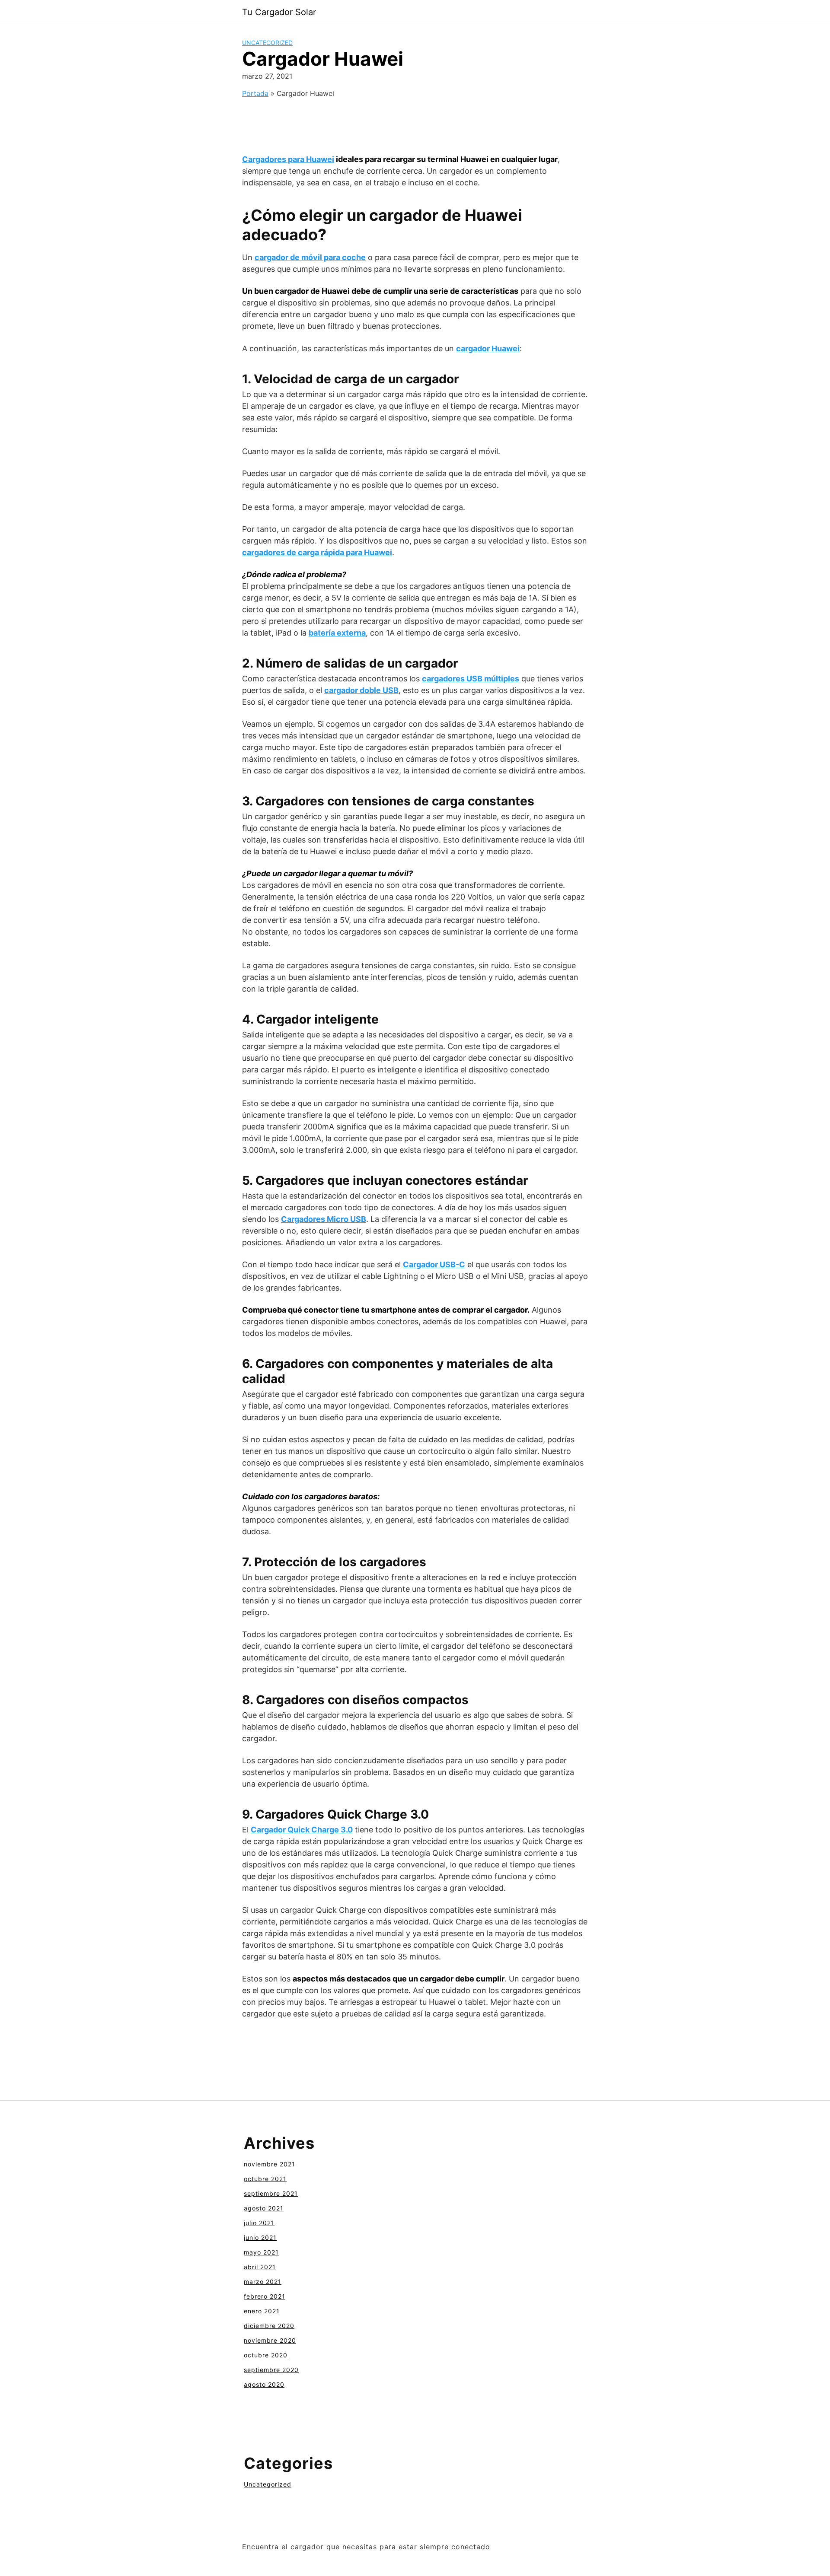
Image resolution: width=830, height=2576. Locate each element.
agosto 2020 (264, 2384)
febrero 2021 (265, 2296)
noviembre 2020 (270, 2340)
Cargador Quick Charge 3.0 (302, 1830)
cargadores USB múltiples (471, 679)
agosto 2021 (264, 2208)
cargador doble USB (361, 690)
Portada (255, 93)
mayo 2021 (261, 2252)
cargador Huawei (488, 348)
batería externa (337, 633)
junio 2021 (260, 2237)
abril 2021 (260, 2267)
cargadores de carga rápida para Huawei (317, 552)
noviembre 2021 (270, 2164)
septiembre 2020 (271, 2370)
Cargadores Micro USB (324, 1219)
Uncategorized (267, 43)
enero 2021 (262, 2311)
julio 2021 (259, 2223)
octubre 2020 (266, 2355)
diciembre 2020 (269, 2326)
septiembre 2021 (271, 2193)
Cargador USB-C (434, 1264)
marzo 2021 (263, 2282)
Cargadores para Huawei (288, 159)
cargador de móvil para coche (310, 257)
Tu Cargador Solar (279, 12)
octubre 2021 (265, 2179)
